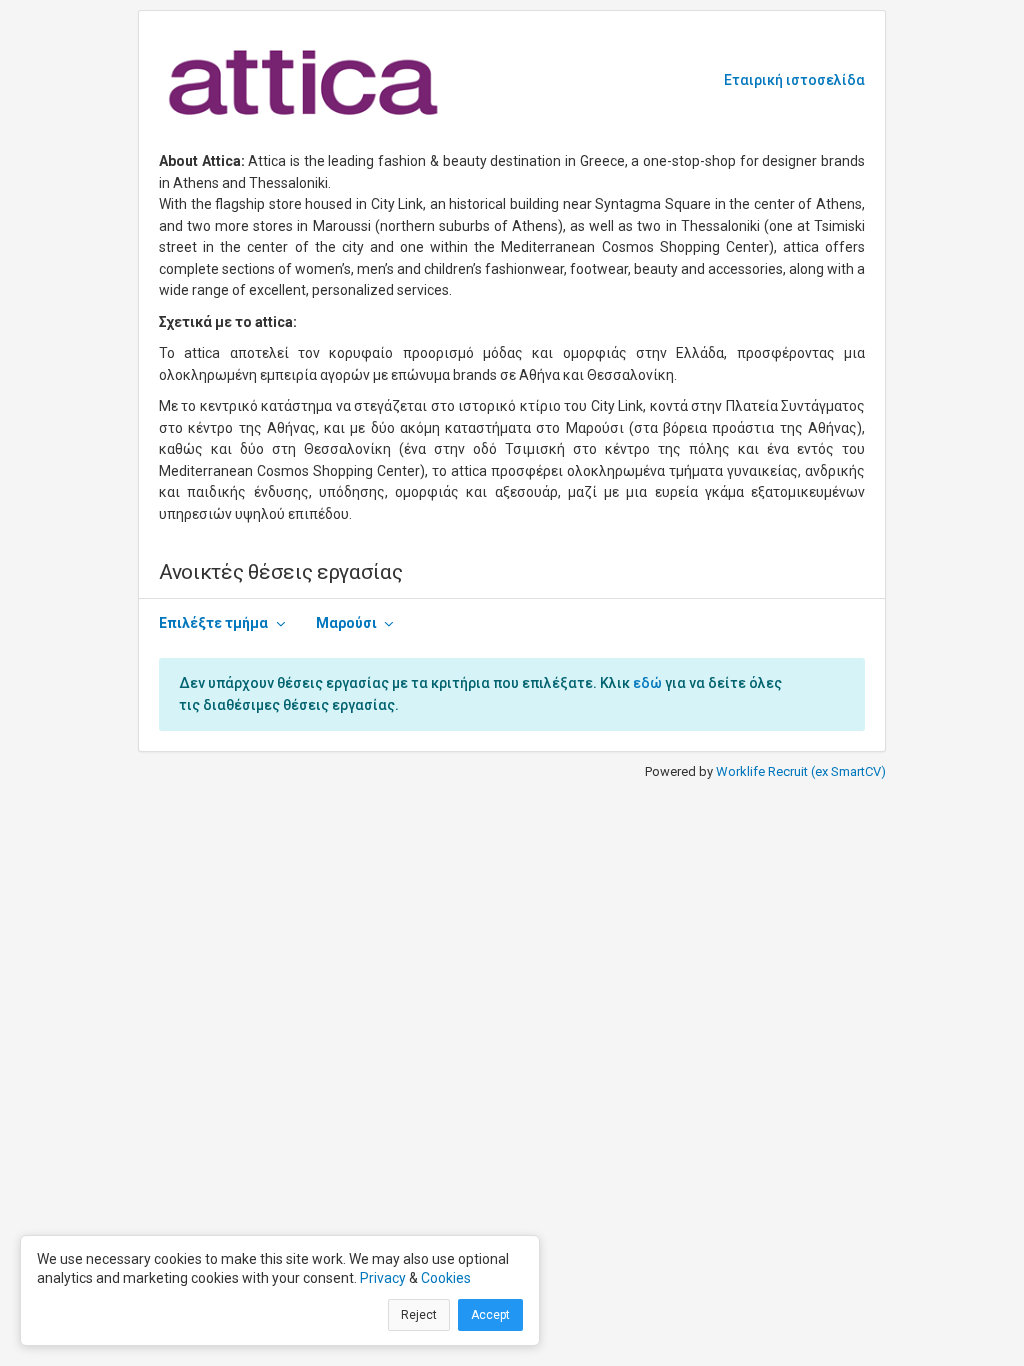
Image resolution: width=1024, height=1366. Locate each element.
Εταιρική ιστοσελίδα (794, 80)
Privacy (383, 1278)
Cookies (446, 1278)
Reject (419, 1315)
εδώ (647, 683)
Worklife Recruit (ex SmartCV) (801, 771)
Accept (490, 1315)
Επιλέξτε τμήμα (213, 623)
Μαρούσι (346, 623)
